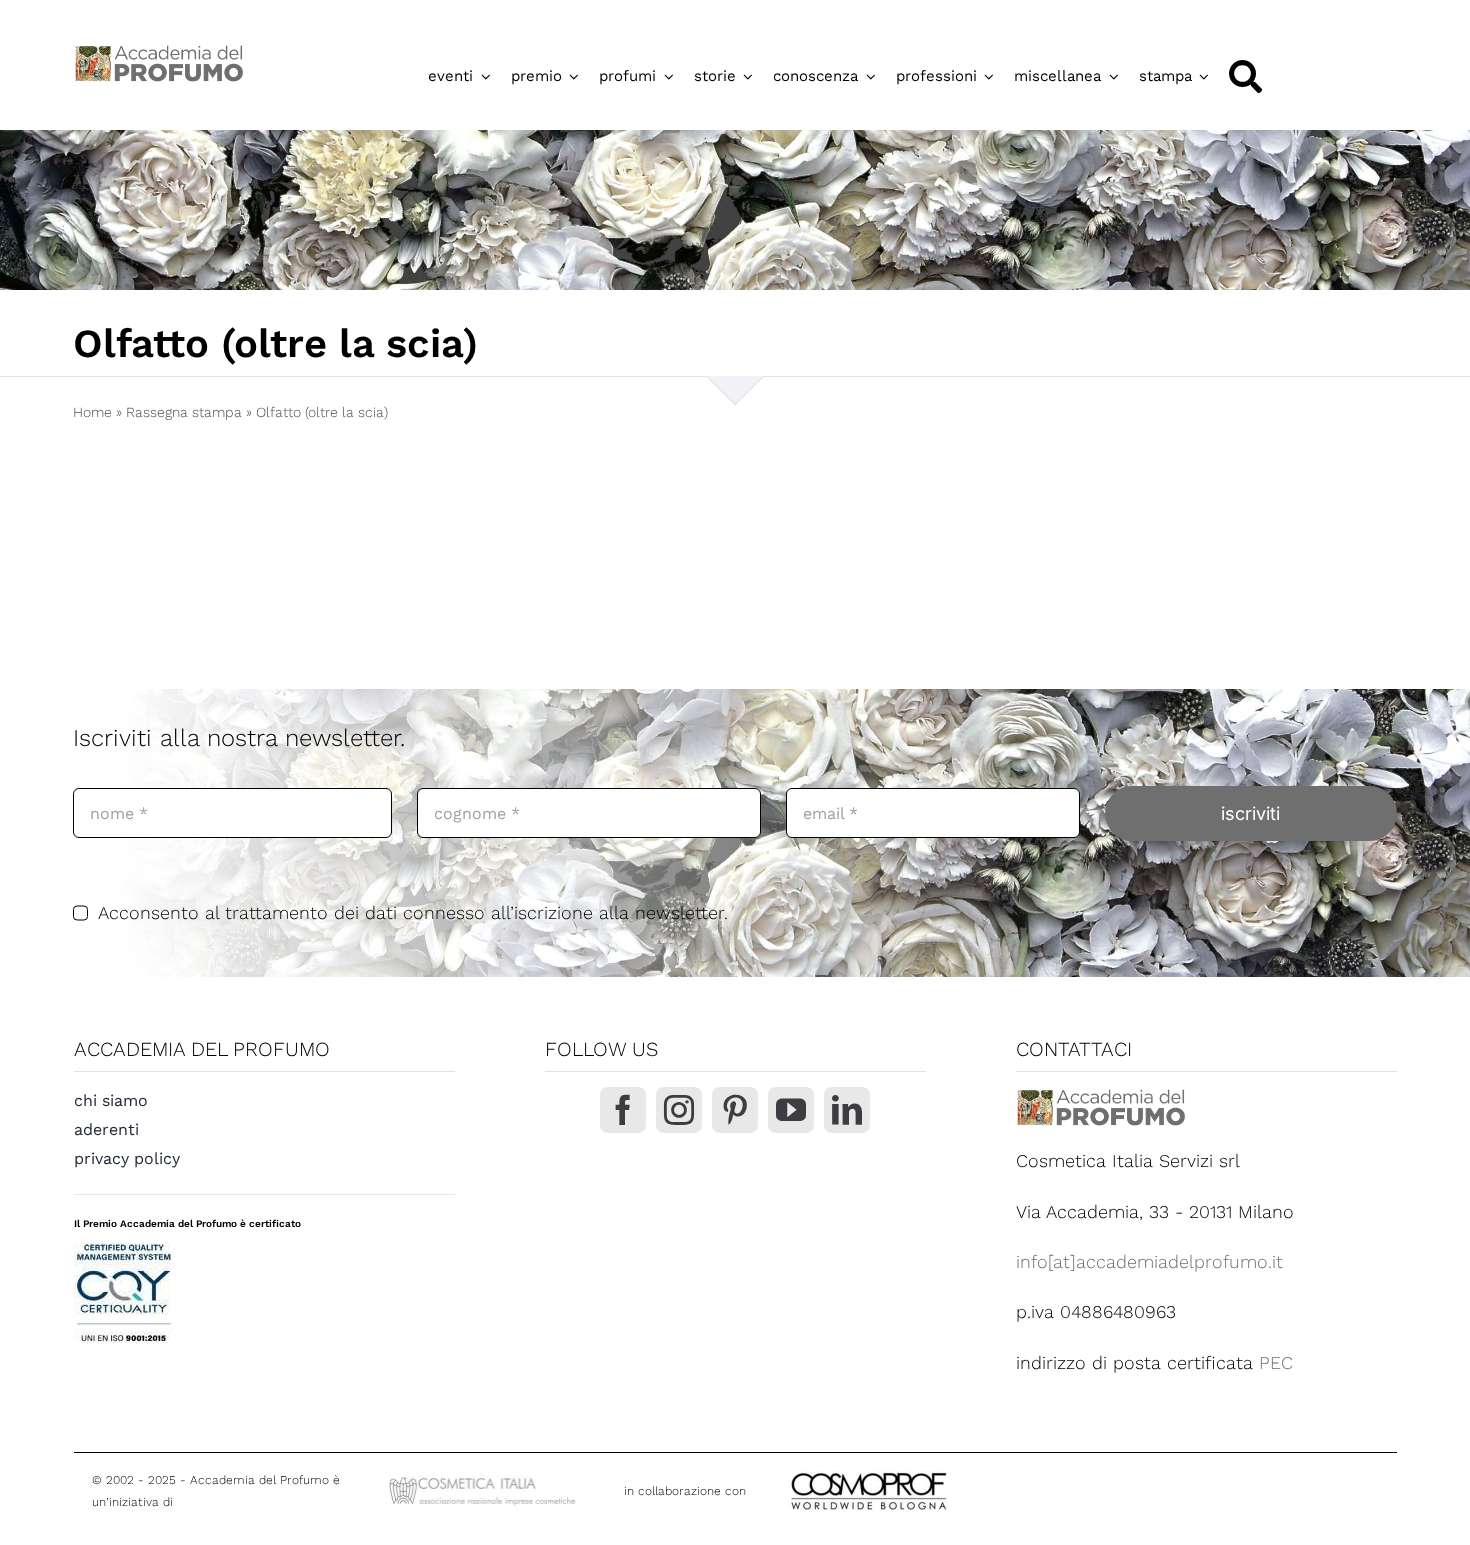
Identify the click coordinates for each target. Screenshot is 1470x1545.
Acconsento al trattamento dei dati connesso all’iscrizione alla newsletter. (412, 912)
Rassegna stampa (184, 412)
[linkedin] (847, 1110)
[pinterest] (735, 1110)
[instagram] (679, 1110)
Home (92, 412)
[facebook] (623, 1110)
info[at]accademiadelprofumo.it (1149, 1261)
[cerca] (1245, 76)
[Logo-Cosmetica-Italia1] (485, 1480)
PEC (1276, 1362)
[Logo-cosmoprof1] (934, 1470)
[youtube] (791, 1110)
